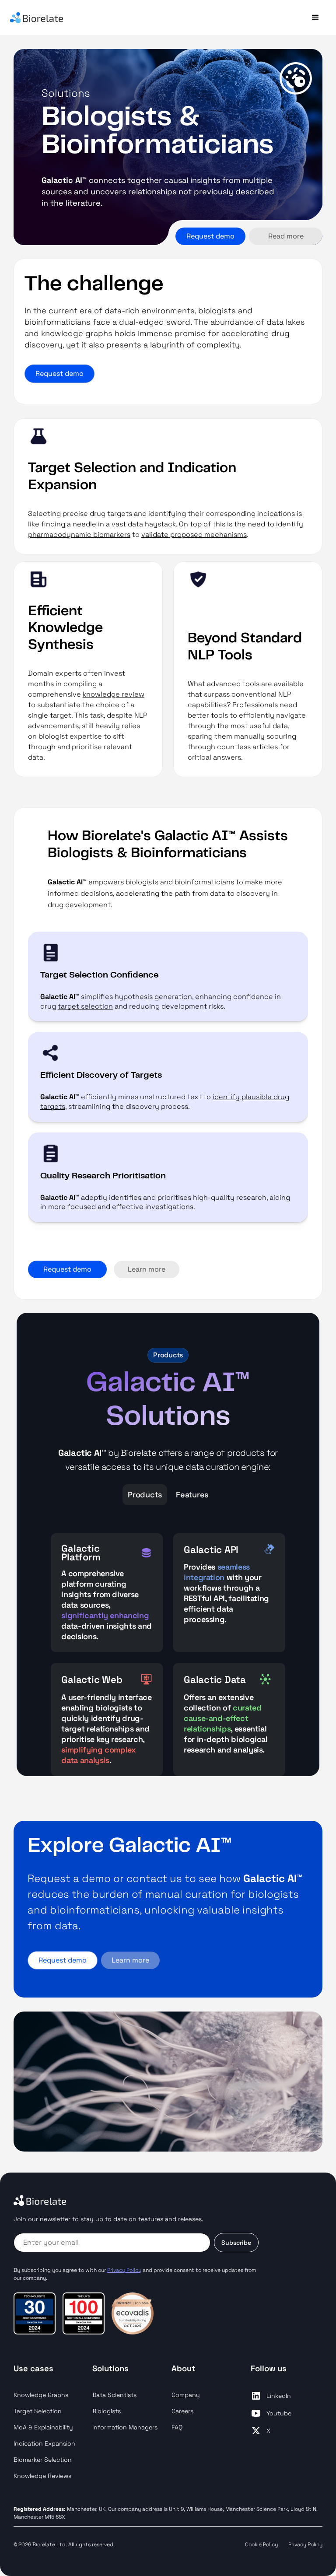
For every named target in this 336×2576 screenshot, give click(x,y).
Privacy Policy (305, 2544)
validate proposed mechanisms (194, 534)
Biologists (107, 2411)
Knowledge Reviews (42, 2476)
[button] (315, 18)
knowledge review (114, 694)
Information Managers (125, 2427)
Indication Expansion (44, 2443)
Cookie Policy (261, 2544)
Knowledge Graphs (41, 2395)
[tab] (145, 1495)
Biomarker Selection (43, 2460)
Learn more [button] (130, 1960)
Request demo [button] (210, 236)
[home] (87, 18)
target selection (85, 1006)
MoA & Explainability (43, 2427)
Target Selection (38, 2411)
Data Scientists (114, 2395)
